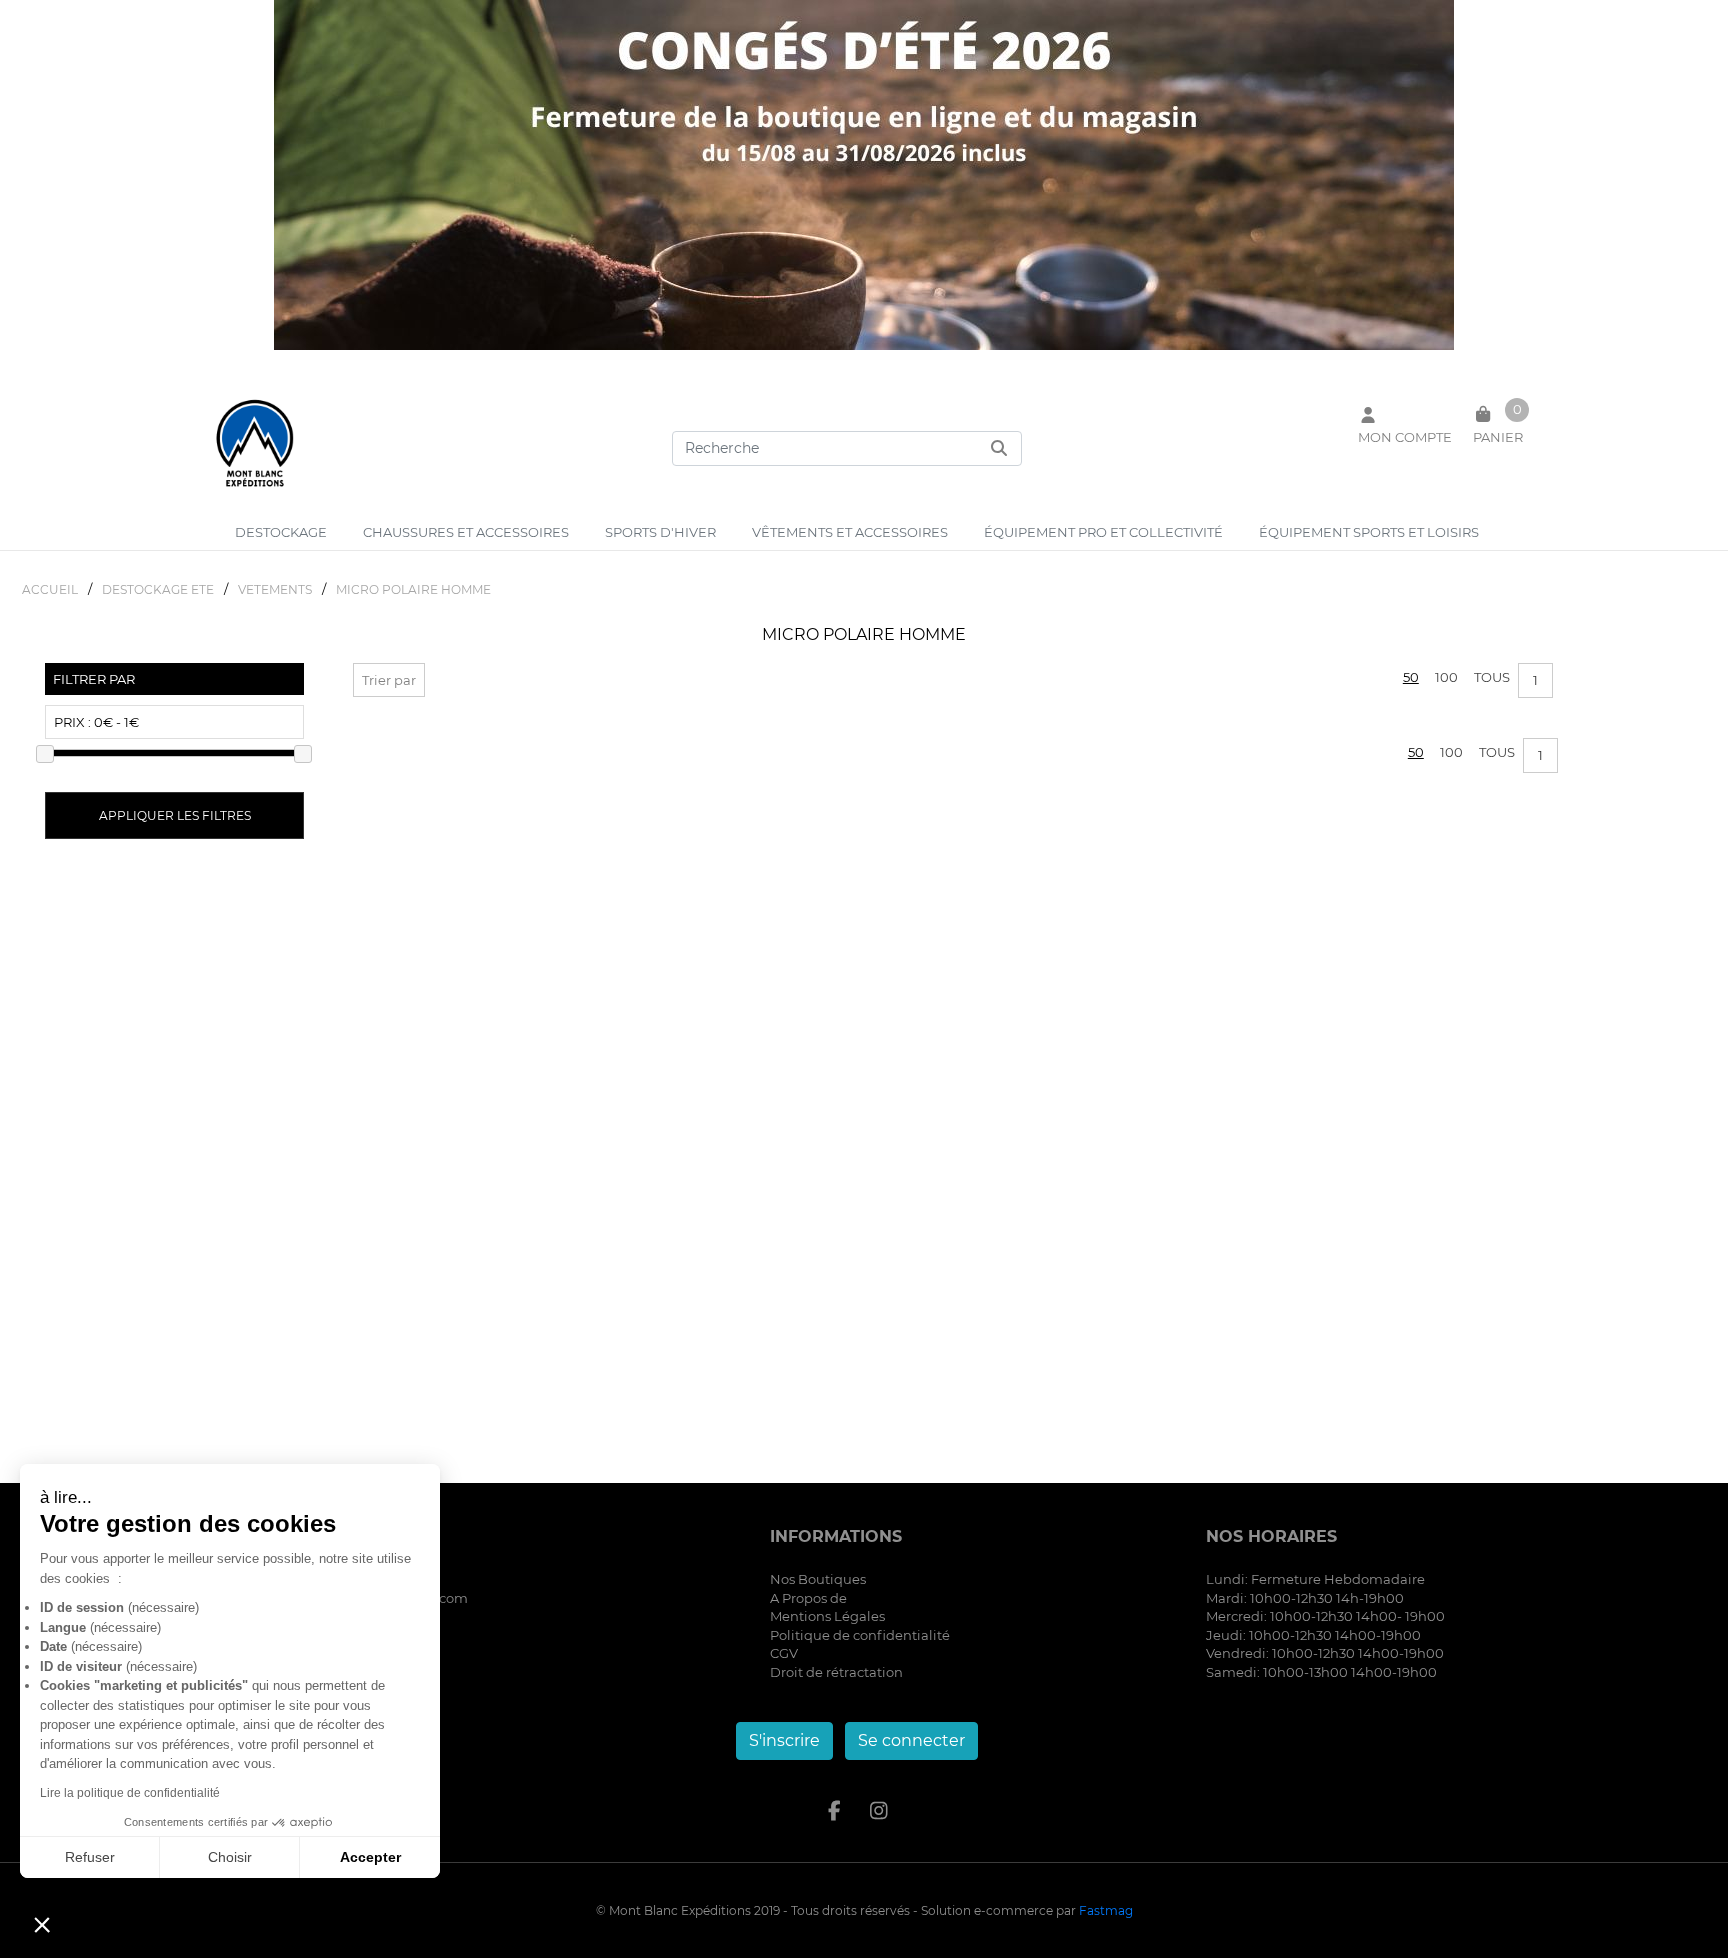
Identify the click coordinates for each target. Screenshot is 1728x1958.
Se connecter (911, 1740)
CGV (784, 1653)
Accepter (370, 1857)
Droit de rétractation (836, 1672)
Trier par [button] (389, 680)
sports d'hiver (660, 532)
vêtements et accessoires (850, 532)
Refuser (90, 1857)
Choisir (230, 1857)
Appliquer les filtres (175, 815)
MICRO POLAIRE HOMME (413, 589)
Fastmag (1106, 1910)
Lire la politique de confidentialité (130, 1793)
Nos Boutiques (818, 1579)
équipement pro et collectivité (1103, 532)
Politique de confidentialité (860, 1635)
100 (1446, 677)
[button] (42, 1924)
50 (1411, 677)
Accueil (50, 589)
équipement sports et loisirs (1369, 532)
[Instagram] (879, 1811)
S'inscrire (784, 1740)
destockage (281, 532)
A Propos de (808, 1598)
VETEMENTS (275, 589)
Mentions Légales (827, 1616)
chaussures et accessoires (466, 532)
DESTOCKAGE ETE (158, 589)
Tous (1492, 677)
